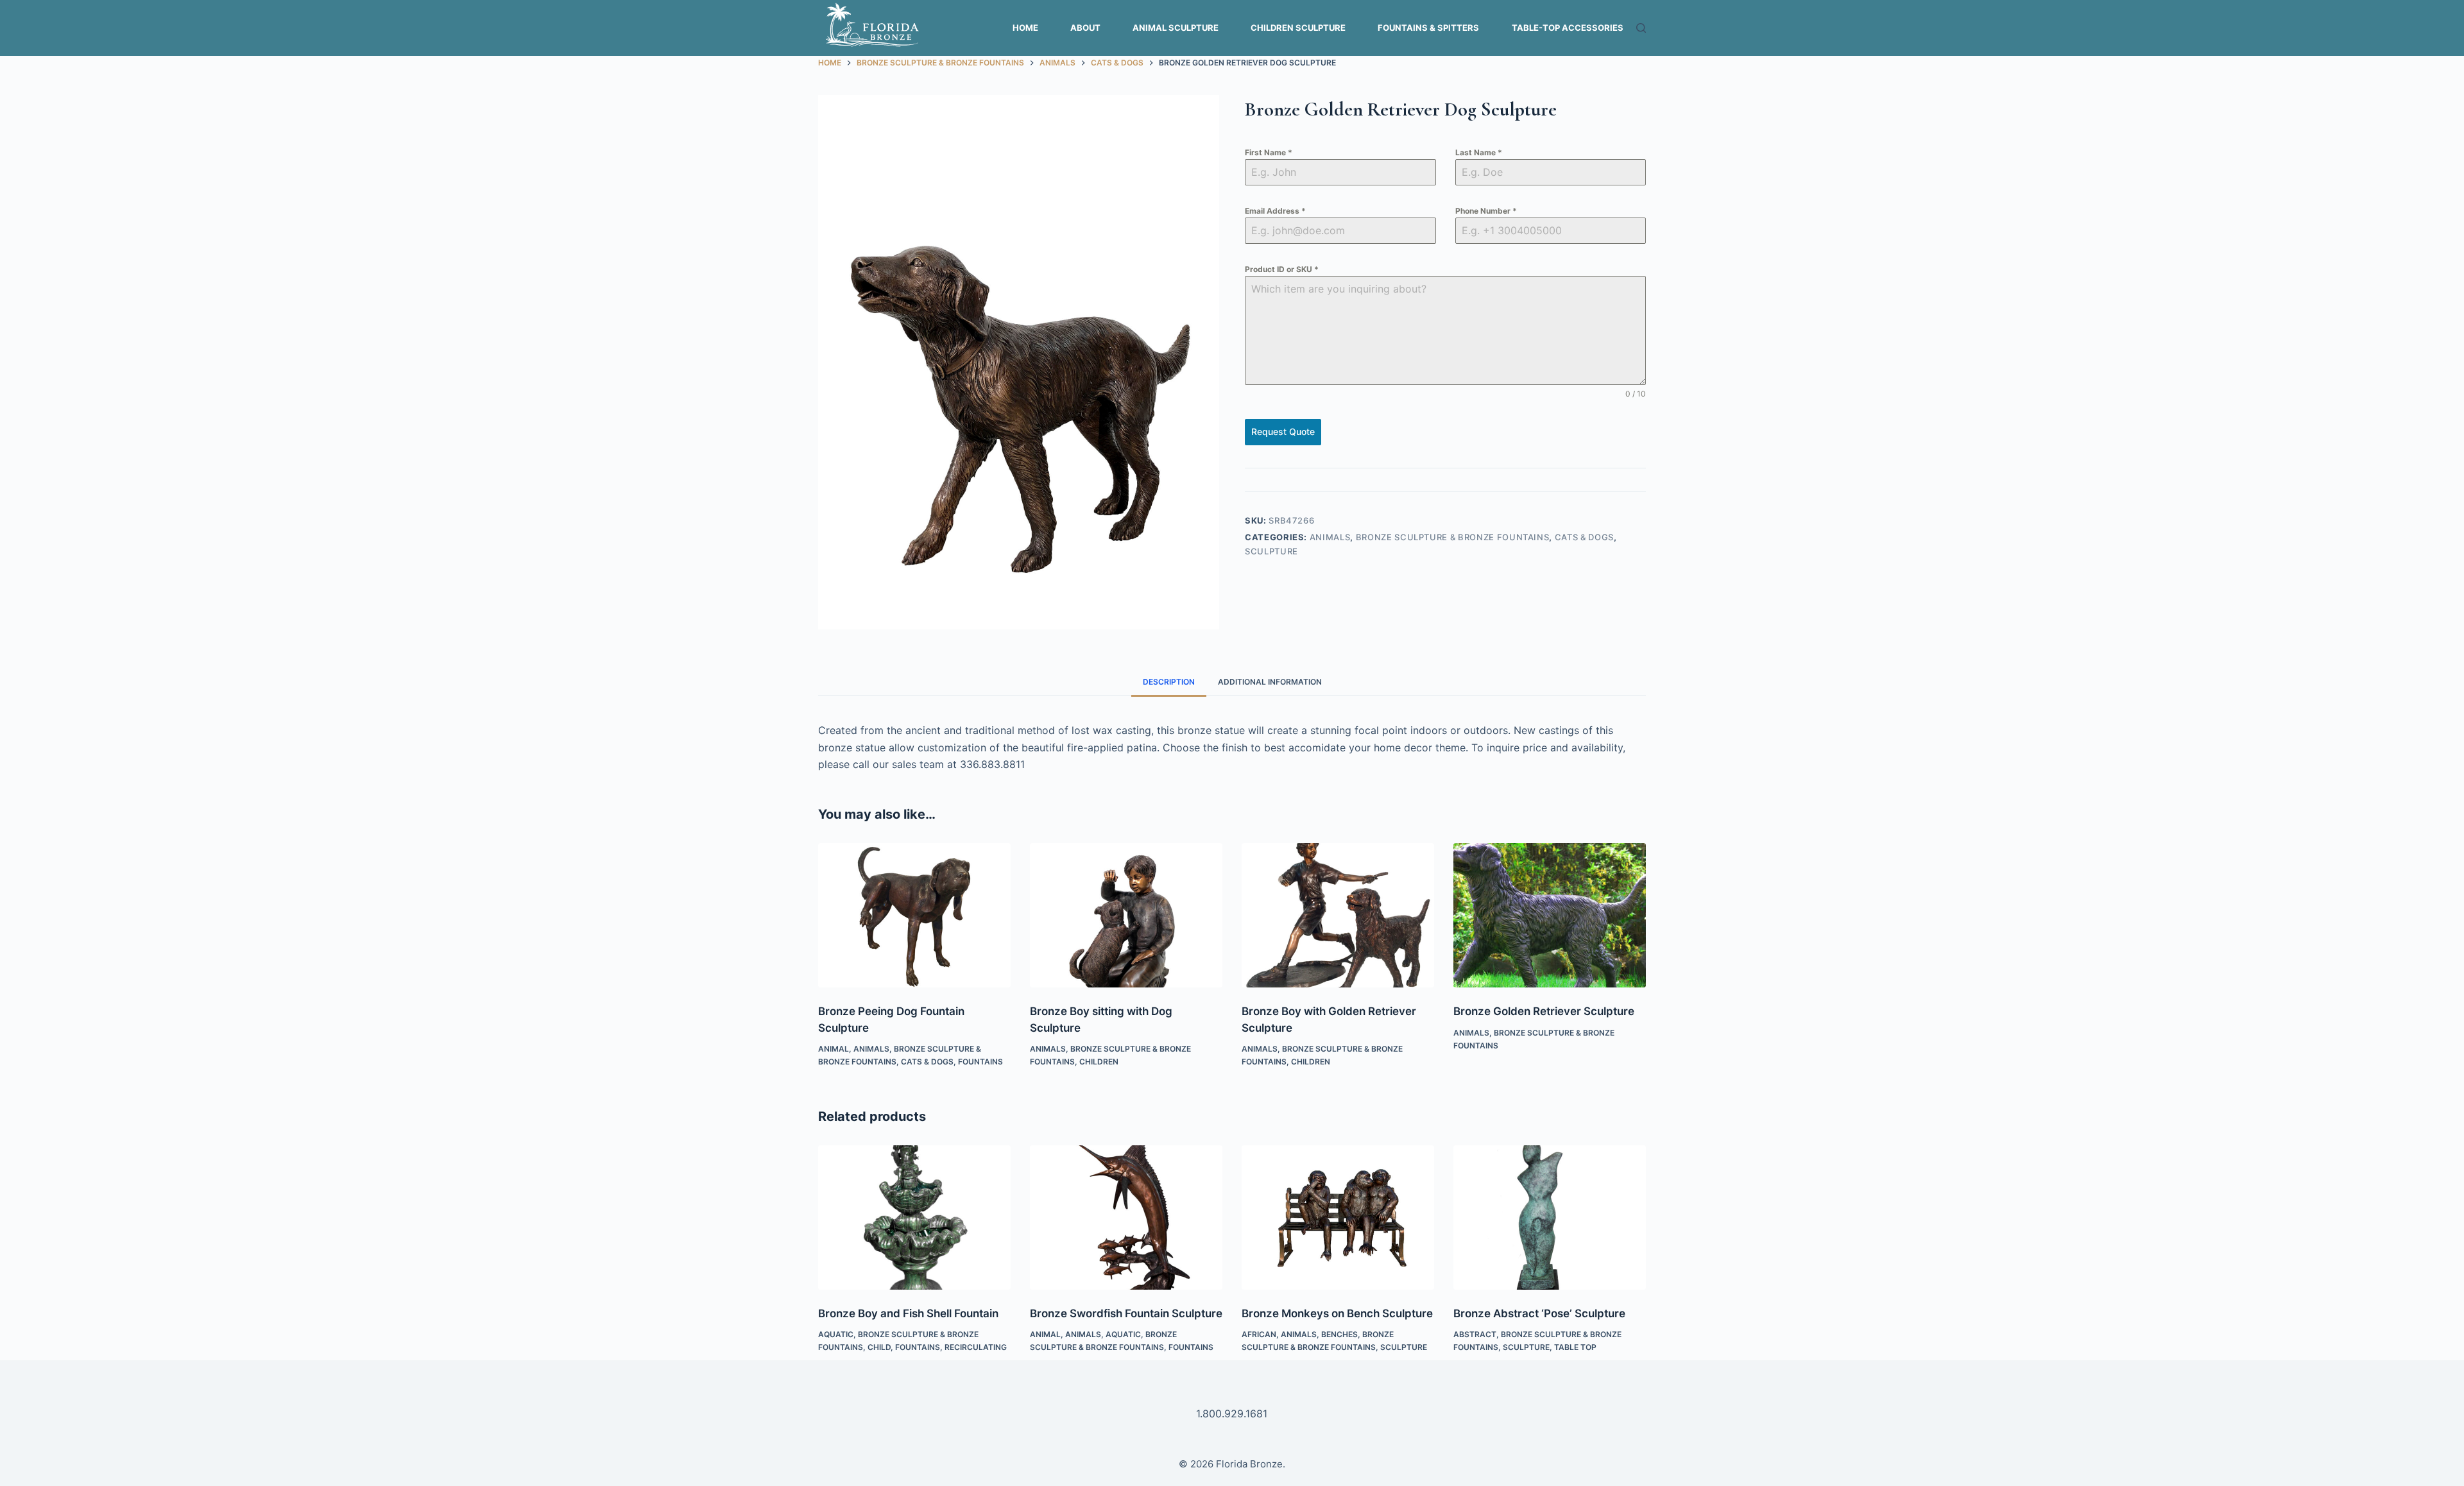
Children (1099, 1062)
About (1085, 28)
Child (879, 1347)
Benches (1339, 1334)
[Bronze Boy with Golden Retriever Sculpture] (1338, 915)
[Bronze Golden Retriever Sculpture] (1550, 915)
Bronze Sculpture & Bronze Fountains (1453, 537)
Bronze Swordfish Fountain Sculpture (1126, 1313)
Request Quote (1283, 431)
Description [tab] (1169, 682)
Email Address (1275, 211)
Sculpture (1271, 551)
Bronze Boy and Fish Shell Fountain (908, 1313)
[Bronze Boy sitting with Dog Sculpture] (1126, 915)
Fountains (980, 1062)
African (1259, 1334)
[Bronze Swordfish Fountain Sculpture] (1126, 1217)
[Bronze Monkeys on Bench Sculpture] (1338, 1217)
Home (1025, 28)
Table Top (1575, 1347)
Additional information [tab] (1270, 682)
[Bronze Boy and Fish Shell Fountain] (914, 1217)
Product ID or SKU (1282, 269)
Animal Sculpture (1176, 28)
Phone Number (1486, 211)
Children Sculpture (1298, 28)
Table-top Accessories (1568, 28)
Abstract (1475, 1334)
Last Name (1479, 152)
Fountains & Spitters (1428, 28)
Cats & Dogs (1584, 537)
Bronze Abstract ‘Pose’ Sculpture (1539, 1313)
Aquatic (836, 1334)
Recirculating (976, 1347)
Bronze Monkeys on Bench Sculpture (1337, 1313)
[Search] (1641, 28)
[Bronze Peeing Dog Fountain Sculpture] (914, 915)
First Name (1269, 152)
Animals (1330, 537)
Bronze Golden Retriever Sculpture (1544, 1011)
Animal (834, 1049)
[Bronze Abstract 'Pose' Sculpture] (1550, 1217)
